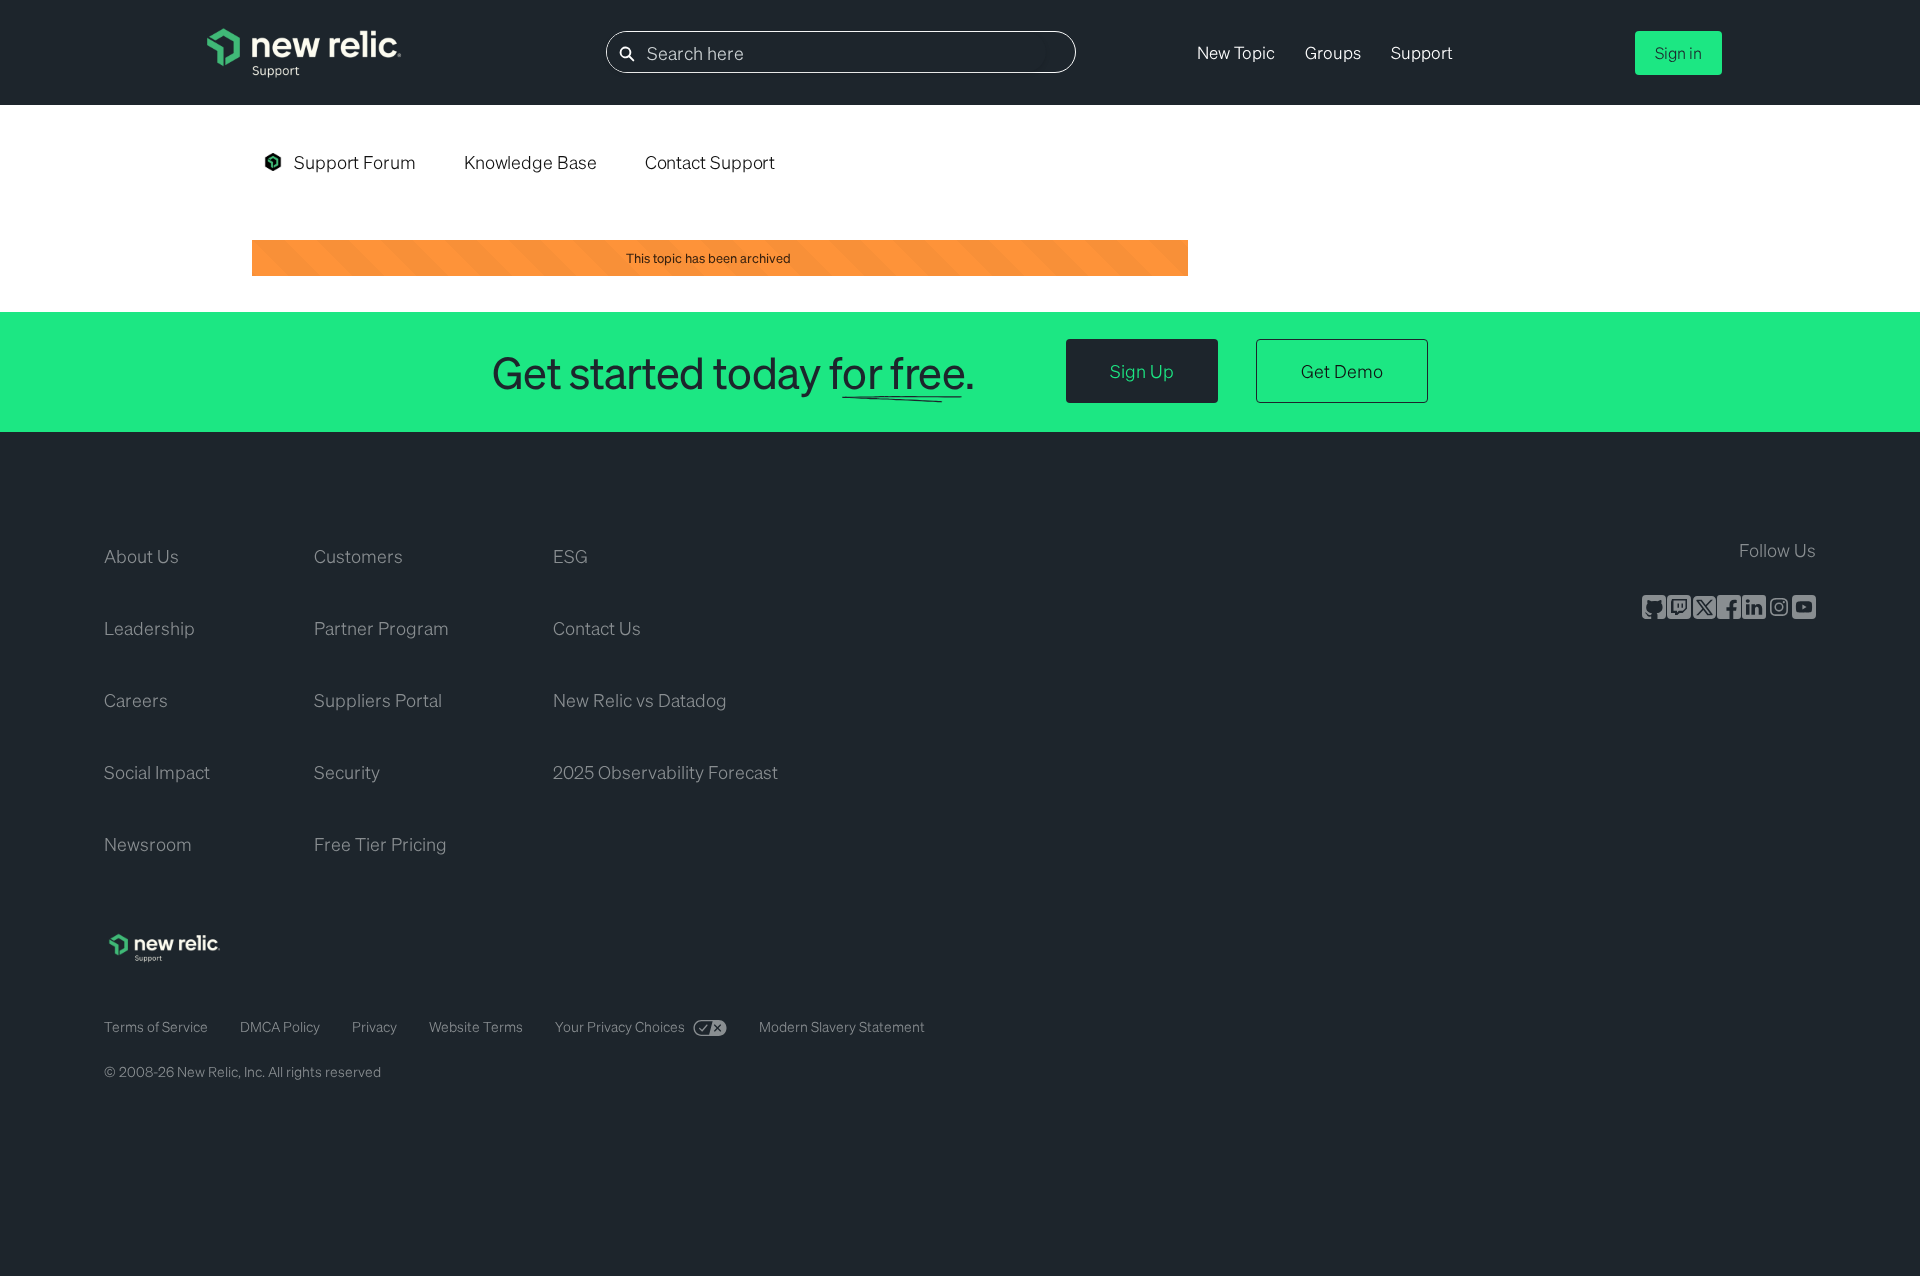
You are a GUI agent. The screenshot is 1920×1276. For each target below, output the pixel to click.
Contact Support (710, 161)
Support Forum (355, 161)
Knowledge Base (530, 161)
